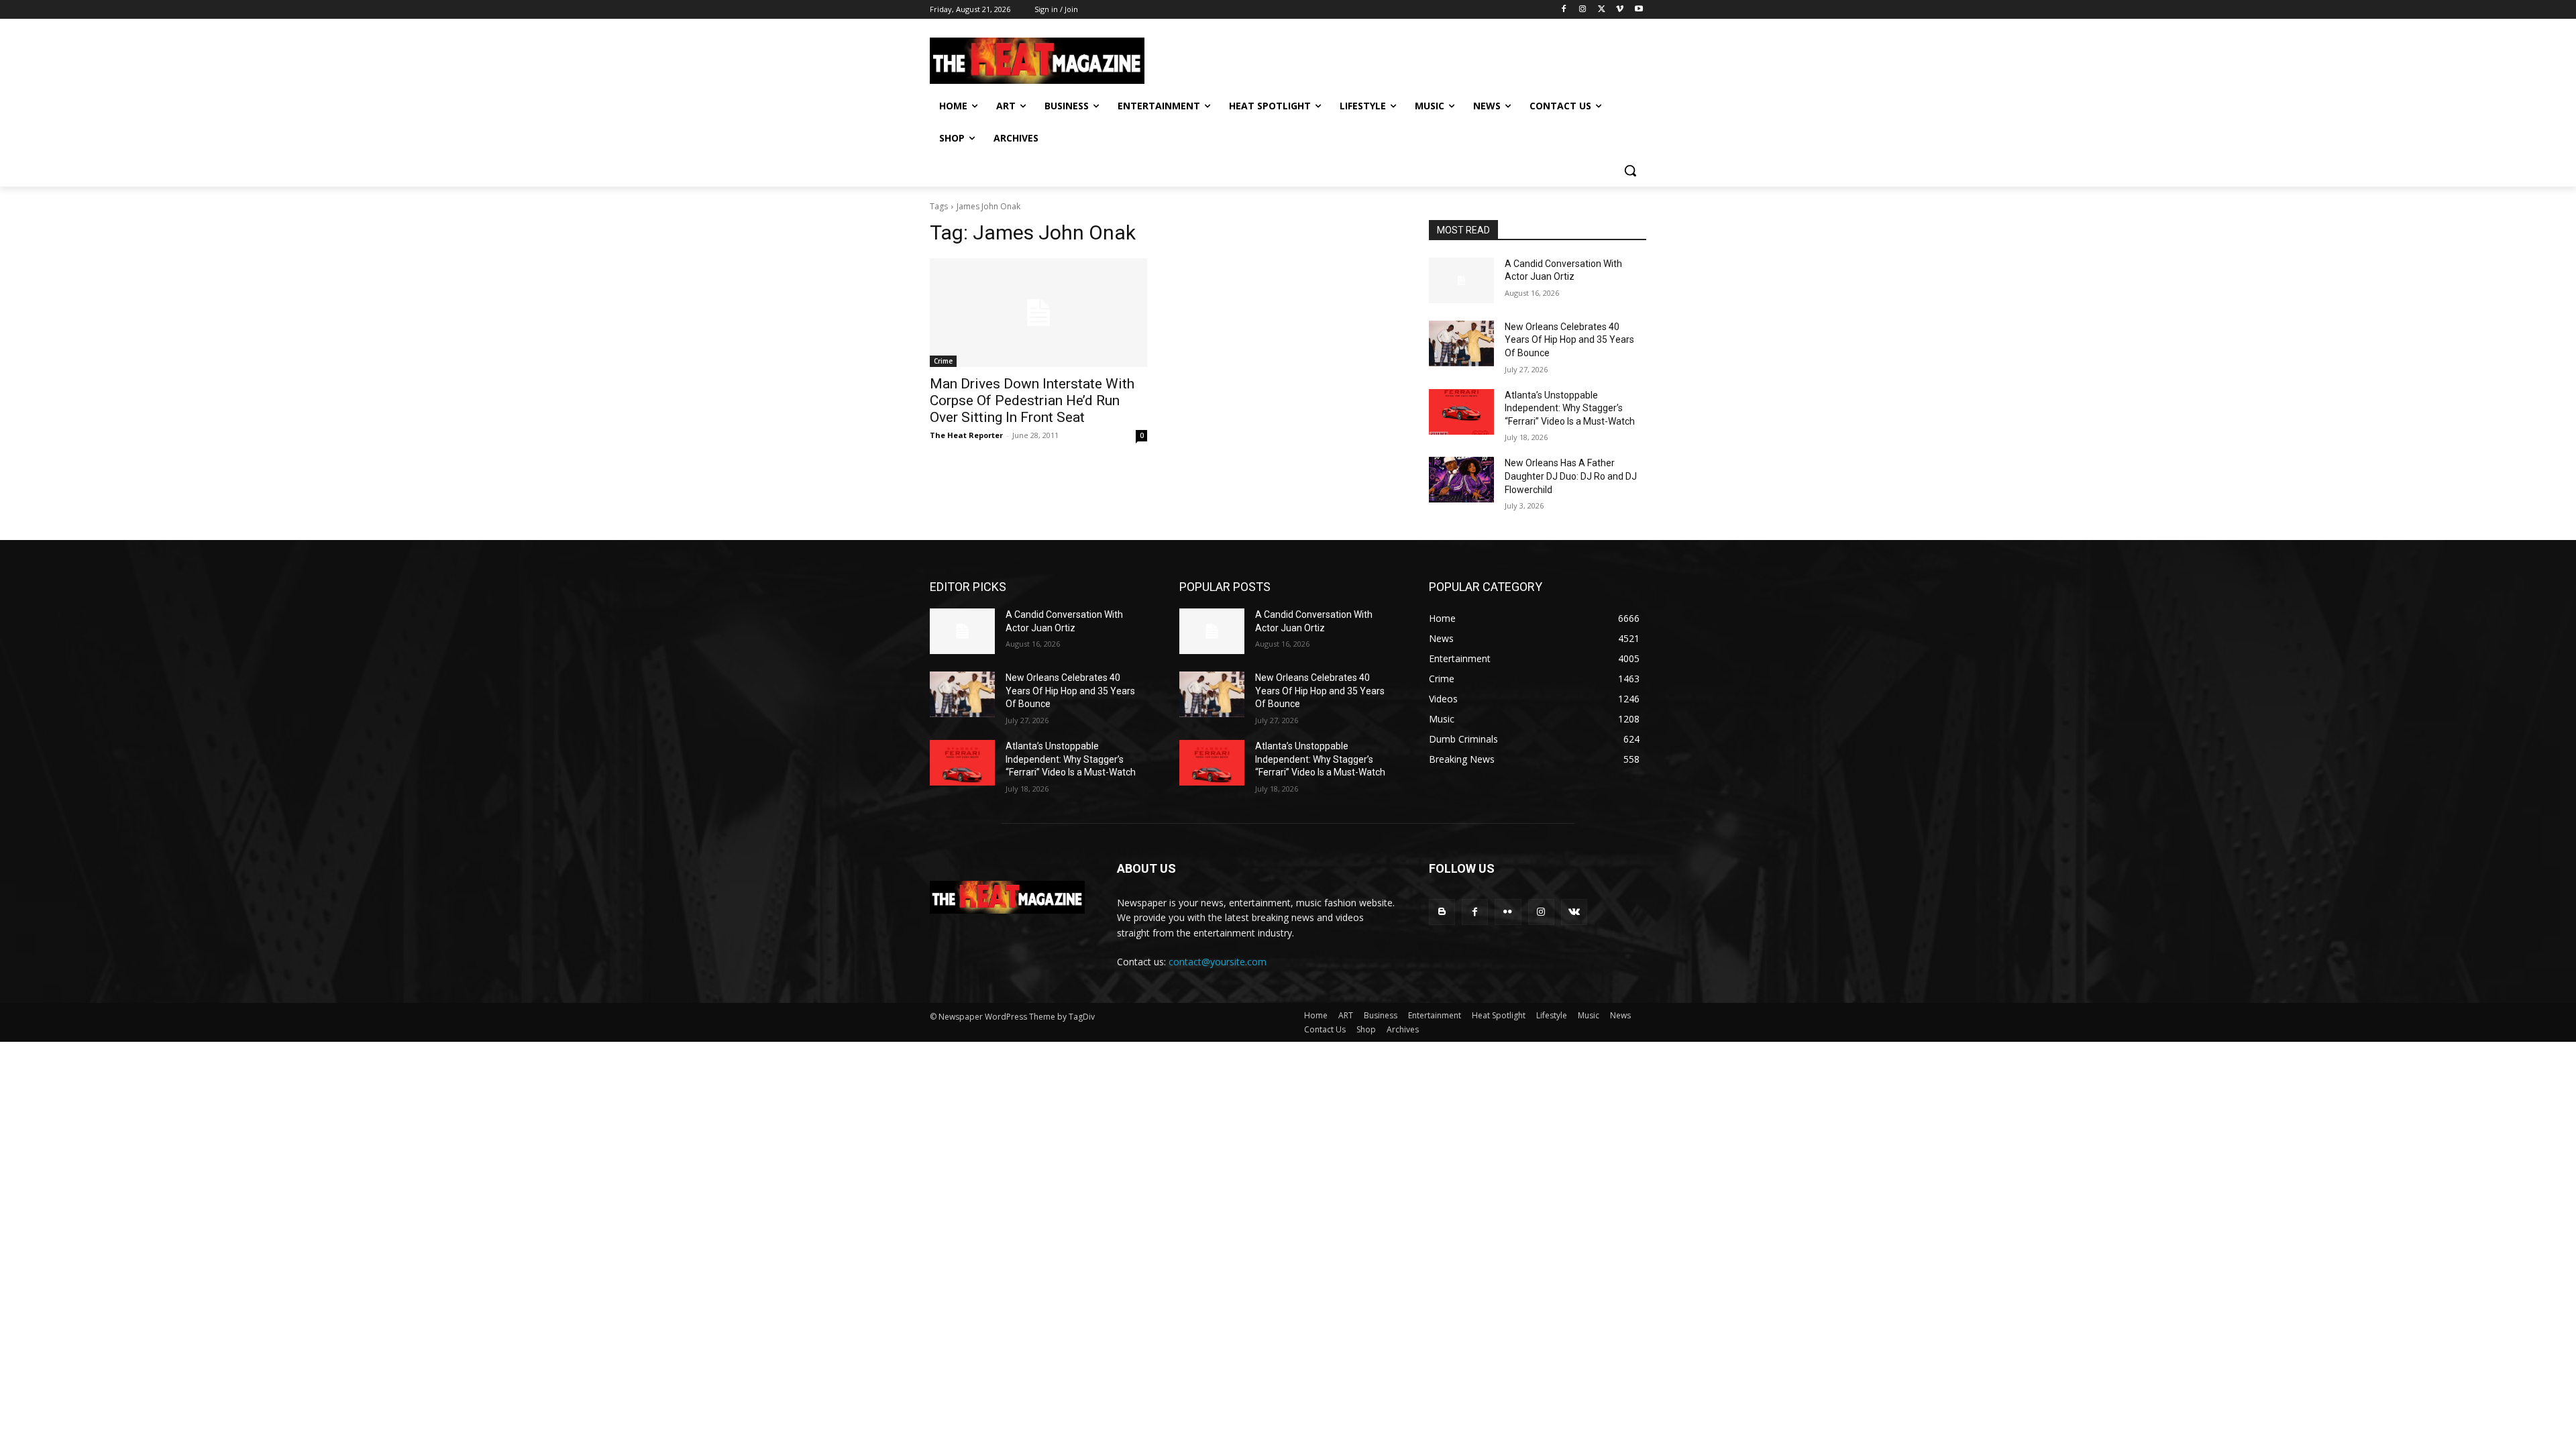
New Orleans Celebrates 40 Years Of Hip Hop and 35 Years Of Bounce (1569, 340)
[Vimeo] (1620, 10)
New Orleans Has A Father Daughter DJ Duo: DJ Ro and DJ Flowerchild (1571, 476)
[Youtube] (1639, 10)
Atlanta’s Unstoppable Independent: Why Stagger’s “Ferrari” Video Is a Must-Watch (1570, 408)
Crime (943, 361)
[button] (1630, 170)
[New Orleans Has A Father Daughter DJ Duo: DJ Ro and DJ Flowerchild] (1461, 480)
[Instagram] (1583, 10)
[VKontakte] (1574, 912)
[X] (1602, 10)
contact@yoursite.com (1218, 962)
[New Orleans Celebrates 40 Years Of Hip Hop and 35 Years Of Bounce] (1461, 343)
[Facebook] (1564, 10)
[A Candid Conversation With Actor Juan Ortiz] (1461, 280)
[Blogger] (1442, 912)
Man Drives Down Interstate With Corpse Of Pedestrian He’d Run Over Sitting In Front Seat (1032, 400)
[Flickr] (1508, 912)
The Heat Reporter (966, 435)
